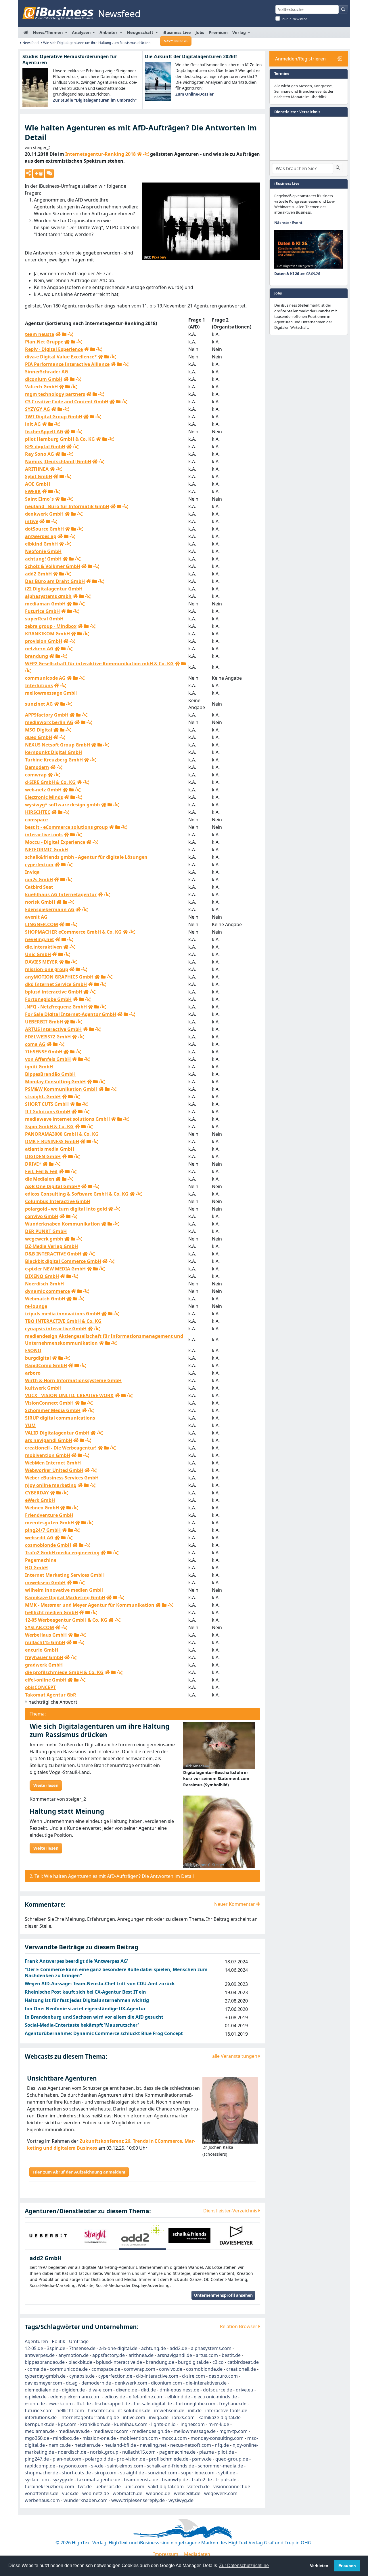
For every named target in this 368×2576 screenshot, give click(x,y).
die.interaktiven (44, 947)
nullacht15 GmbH (45, 1642)
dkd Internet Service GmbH (56, 984)
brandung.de (160, 2362)
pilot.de (226, 2452)
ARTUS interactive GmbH (53, 1029)
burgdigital (38, 1358)
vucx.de (70, 2493)
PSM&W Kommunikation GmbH (61, 1089)
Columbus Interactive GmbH (58, 1201)
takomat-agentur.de (99, 2480)
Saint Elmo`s (39, 499)
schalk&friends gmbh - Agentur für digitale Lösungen (86, 857)
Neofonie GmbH (43, 551)
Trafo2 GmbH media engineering (62, 1553)
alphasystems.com (211, 2348)
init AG (33, 424)
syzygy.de (63, 2480)
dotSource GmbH (44, 529)
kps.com (67, 2424)
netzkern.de (88, 2445)
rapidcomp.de (40, 2466)
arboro (33, 1373)
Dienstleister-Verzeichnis (231, 2211)
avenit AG (36, 917)
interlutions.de (41, 2417)
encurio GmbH (42, 1650)
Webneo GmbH (42, 1508)
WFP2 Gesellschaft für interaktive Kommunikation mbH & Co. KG (99, 664)
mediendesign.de (151, 2431)
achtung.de (154, 2348)
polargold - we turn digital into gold (66, 1209)
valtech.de (199, 2486)
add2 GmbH (38, 574)
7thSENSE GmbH (44, 1052)
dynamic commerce (47, 1291)
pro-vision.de (131, 2459)
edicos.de (115, 2397)
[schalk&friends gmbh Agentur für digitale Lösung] (190, 2235)
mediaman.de (40, 2431)
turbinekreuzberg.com (49, 2486)
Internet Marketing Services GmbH (65, 1575)
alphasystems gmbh (48, 596)
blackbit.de (80, 2362)
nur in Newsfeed (295, 19)
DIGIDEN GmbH (43, 1156)
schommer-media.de (220, 2466)
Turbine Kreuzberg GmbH (54, 760)
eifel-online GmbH (46, 1680)
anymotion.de (73, 2355)
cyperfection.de (115, 2376)
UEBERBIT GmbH (44, 1022)
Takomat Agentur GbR (51, 1695)
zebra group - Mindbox (51, 626)
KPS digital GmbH (45, 447)
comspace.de (106, 2369)
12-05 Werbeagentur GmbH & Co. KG (66, 1620)
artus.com (207, 2355)
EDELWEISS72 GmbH (48, 1037)
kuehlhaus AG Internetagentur (61, 894)
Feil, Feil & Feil (41, 1171)
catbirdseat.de (243, 2362)
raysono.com (73, 2466)
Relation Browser (239, 2326)
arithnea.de (141, 2355)
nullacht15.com (139, 2452)
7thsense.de (82, 2348)
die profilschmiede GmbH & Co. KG (64, 1672)
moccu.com (174, 2438)
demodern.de (96, 2383)
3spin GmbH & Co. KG (49, 1126)
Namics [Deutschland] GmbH (58, 461)
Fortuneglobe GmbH (48, 999)
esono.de (35, 2404)
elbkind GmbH (41, 544)
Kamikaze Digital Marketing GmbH (65, 1597)
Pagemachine (41, 1560)
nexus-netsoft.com (191, 2445)
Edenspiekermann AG (50, 909)
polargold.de (99, 2459)
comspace (36, 820)
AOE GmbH (38, 484)
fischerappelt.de (112, 2404)
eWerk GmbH (40, 1500)
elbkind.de (179, 2397)
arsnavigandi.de (175, 2355)
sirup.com (106, 2473)
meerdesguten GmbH (49, 1523)
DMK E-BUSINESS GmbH (52, 1141)
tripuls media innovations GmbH (63, 1314)
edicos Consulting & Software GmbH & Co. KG (77, 1194)
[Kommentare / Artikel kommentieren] (49, 173)
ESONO (33, 1350)
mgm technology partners (55, 394)
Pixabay (159, 257)
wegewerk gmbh (44, 1239)
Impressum (166, 2554)
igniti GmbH (39, 1067)
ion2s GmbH (39, 879)
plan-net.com (67, 2459)
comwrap (36, 775)
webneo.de (158, 2493)
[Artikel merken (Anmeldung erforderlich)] (39, 173)
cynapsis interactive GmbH (56, 1329)
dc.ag (72, 2383)
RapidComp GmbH (46, 1365)
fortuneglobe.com (195, 2404)
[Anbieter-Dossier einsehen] (64, 334)
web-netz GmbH (43, 790)
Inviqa (32, 872)
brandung (37, 656)
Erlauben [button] (347, 2566)
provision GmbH (44, 641)
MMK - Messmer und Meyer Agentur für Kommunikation (90, 1605)
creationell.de (241, 2369)
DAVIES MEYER (41, 962)
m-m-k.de (219, 2424)
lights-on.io (163, 2424)
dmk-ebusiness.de (179, 2390)
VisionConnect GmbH (49, 1403)
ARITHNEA (37, 469)
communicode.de (69, 2369)
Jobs (200, 32)
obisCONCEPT (40, 1687)
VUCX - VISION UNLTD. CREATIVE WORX (69, 1395)
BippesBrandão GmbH (50, 1074)
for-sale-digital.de (153, 2404)
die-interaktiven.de (206, 2383)
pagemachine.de (177, 2452)
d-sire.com (193, 2376)
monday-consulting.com (217, 2438)
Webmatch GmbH (45, 1299)
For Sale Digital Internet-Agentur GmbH (71, 1014)
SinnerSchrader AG (47, 372)
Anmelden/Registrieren (300, 59)
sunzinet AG (39, 704)
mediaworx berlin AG (49, 722)
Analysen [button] (82, 32)
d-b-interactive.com (157, 2376)
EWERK (33, 491)
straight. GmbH (43, 1097)
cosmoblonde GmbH (48, 1545)
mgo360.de (37, 2438)
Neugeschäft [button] (141, 32)
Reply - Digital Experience (54, 349)
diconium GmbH (44, 379)
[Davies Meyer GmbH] (236, 2235)
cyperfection (39, 865)
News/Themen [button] (48, 32)
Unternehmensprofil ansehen (223, 2295)
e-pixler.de (36, 2397)
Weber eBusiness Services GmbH (62, 1478)
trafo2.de (202, 2480)
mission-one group (47, 969)
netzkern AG (39, 649)
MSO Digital (39, 730)
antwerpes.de (40, 2355)
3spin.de (56, 2348)
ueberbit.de (108, 2486)
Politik (59, 2341)
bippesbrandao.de (45, 2362)
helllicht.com (70, 2410)
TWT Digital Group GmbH (54, 417)
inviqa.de (159, 2417)
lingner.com (192, 2424)
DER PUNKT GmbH (46, 1231)
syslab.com (37, 2480)
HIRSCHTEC (38, 812)
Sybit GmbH (39, 476)
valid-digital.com (166, 2486)
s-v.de (97, 2466)
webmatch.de (128, 2493)
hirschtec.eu (101, 2410)
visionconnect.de (232, 2486)
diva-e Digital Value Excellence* (61, 357)
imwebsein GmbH (45, 1583)
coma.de (37, 2369)
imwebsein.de (169, 2410)
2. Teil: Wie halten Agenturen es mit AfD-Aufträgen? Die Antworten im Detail (112, 1876)
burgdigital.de (193, 2362)
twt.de (85, 2486)
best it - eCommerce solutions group (66, 827)
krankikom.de (95, 2424)
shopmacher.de (41, 2473)
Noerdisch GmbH (44, 1284)
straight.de (132, 2473)
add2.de (178, 2348)
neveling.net (40, 939)
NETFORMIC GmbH (46, 850)
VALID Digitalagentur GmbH (57, 1433)
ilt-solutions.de (134, 2410)
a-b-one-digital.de (118, 2348)
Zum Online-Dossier (194, 94)
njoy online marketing (51, 1485)
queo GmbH (39, 737)
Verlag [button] (240, 32)
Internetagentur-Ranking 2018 (100, 154)
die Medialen (40, 1179)
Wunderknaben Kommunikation (63, 1224)
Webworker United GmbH (54, 1470)
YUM (30, 1425)
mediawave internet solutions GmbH (67, 1119)
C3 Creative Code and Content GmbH (67, 402)
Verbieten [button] (319, 2566)
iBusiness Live (177, 34)
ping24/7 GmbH (43, 1530)
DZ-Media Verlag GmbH (51, 1246)
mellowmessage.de (195, 2431)
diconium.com (166, 2383)
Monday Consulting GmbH (55, 1082)
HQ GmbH (36, 1568)
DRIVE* (33, 1164)
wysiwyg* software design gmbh (63, 805)
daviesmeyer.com (43, 2383)
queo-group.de (232, 2459)
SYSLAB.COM (40, 1627)
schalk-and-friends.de (170, 2466)
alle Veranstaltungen (235, 2056)
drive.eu (245, 2390)
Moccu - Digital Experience (55, 842)
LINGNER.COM (42, 924)
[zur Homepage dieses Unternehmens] (139, 154)
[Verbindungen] (146, 154)
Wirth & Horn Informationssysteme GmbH (73, 1380)
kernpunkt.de (40, 2424)
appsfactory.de (109, 2355)
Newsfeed (30, 43)
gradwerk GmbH (44, 1665)
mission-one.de (99, 2438)
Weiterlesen (46, 1785)
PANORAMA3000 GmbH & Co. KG (62, 1134)
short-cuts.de (76, 2473)
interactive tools (44, 835)
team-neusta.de (141, 2480)
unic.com (134, 2486)
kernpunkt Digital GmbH (53, 752)
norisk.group (104, 2452)
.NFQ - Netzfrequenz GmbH (56, 1007)
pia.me (207, 2452)
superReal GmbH (44, 619)
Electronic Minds (44, 797)
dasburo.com (223, 2376)
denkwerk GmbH (44, 514)
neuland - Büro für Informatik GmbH (67, 506)
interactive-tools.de (226, 2410)
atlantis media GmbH (50, 1149)
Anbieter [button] (109, 32)
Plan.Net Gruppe (44, 342)
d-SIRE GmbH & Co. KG (50, 782)
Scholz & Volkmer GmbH (53, 566)
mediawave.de (74, 2431)
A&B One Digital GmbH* (53, 1186)
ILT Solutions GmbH (48, 1112)
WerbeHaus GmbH (46, 1635)
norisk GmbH (40, 902)
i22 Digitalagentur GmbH (54, 589)
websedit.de (187, 2493)
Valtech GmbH (41, 387)
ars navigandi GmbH (49, 1440)
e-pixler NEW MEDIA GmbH (55, 1269)
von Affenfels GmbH (48, 1059)
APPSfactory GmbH (47, 715)
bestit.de (231, 2355)
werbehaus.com (42, 2500)
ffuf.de (84, 2404)
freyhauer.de (233, 2404)
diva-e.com (100, 2390)
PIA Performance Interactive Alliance (67, 364)
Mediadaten (197, 2554)
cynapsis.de (82, 2376)
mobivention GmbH (48, 1455)
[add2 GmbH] (142, 2235)
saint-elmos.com (125, 2466)
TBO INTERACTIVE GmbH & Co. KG (63, 1321)
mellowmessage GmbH (51, 693)
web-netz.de (96, 2493)
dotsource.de (217, 2390)
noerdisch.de (72, 2452)
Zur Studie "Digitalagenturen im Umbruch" (95, 100)
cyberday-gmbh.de (45, 2376)
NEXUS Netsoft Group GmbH (57, 745)
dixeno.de (126, 2390)
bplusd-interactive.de (119, 2362)
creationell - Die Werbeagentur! (61, 1448)
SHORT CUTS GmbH (47, 1104)
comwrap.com (140, 2369)
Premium (218, 32)
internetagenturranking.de (90, 2417)
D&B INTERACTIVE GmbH (53, 1254)
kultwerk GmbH (43, 1388)
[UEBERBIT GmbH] (48, 2235)
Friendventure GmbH (49, 1515)
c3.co (218, 2362)
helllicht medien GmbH (51, 1612)
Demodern (37, 767)
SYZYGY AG (38, 409)
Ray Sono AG (40, 454)
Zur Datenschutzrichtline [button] (244, 2565)
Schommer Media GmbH (53, 1410)
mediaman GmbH (45, 604)
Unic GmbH (38, 954)
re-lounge (36, 1306)
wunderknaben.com (86, 2500)
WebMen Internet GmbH (53, 1463)
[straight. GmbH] (96, 2235)
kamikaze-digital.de (220, 2417)
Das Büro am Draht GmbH (55, 581)
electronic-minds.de (215, 2397)
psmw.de (202, 2459)
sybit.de (227, 2473)
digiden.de (73, 2390)
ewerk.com (61, 2404)
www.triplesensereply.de (138, 2500)
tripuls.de (226, 2480)
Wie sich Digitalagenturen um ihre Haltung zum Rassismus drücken (96, 43)
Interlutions (39, 685)
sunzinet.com (162, 2473)
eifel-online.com (146, 2397)
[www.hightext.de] (184, 2528)
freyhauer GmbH (44, 1657)
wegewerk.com (221, 2493)
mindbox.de (66, 2438)
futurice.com (39, 2410)
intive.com (134, 2417)
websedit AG (39, 1538)
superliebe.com (198, 2473)
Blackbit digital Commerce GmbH (63, 1261)
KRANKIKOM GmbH (47, 634)
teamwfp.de (175, 2480)
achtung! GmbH (43, 559)
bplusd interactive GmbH (54, 992)
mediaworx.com (111, 2431)
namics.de (60, 2445)
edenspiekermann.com (75, 2397)
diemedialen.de (41, 2390)
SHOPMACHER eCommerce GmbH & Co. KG (73, 932)
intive (32, 521)
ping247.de (37, 2459)
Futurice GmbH (42, 611)
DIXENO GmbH (42, 1276)
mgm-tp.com (233, 2431)
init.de (195, 2410)
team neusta (40, 334)
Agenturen (36, 2341)
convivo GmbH (42, 1216)
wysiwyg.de (181, 2500)
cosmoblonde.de (204, 2369)
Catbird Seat (39, 887)
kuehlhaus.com (131, 2424)
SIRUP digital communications (60, 1418)
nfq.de (222, 2445)
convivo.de (171, 2369)
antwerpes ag (41, 536)
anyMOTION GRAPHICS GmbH (59, 977)
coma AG (35, 1044)
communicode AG (45, 678)
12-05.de (34, 2348)
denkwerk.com (131, 2383)
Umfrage (79, 2341)
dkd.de (148, 2390)
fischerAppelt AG (44, 432)
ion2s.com (183, 2417)
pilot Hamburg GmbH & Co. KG (60, 439)
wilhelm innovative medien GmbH (64, 1590)
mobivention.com (139, 2438)
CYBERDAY (37, 1493)
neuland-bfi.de (120, 2445)
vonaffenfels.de (42, 2493)
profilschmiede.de (169, 2459)
